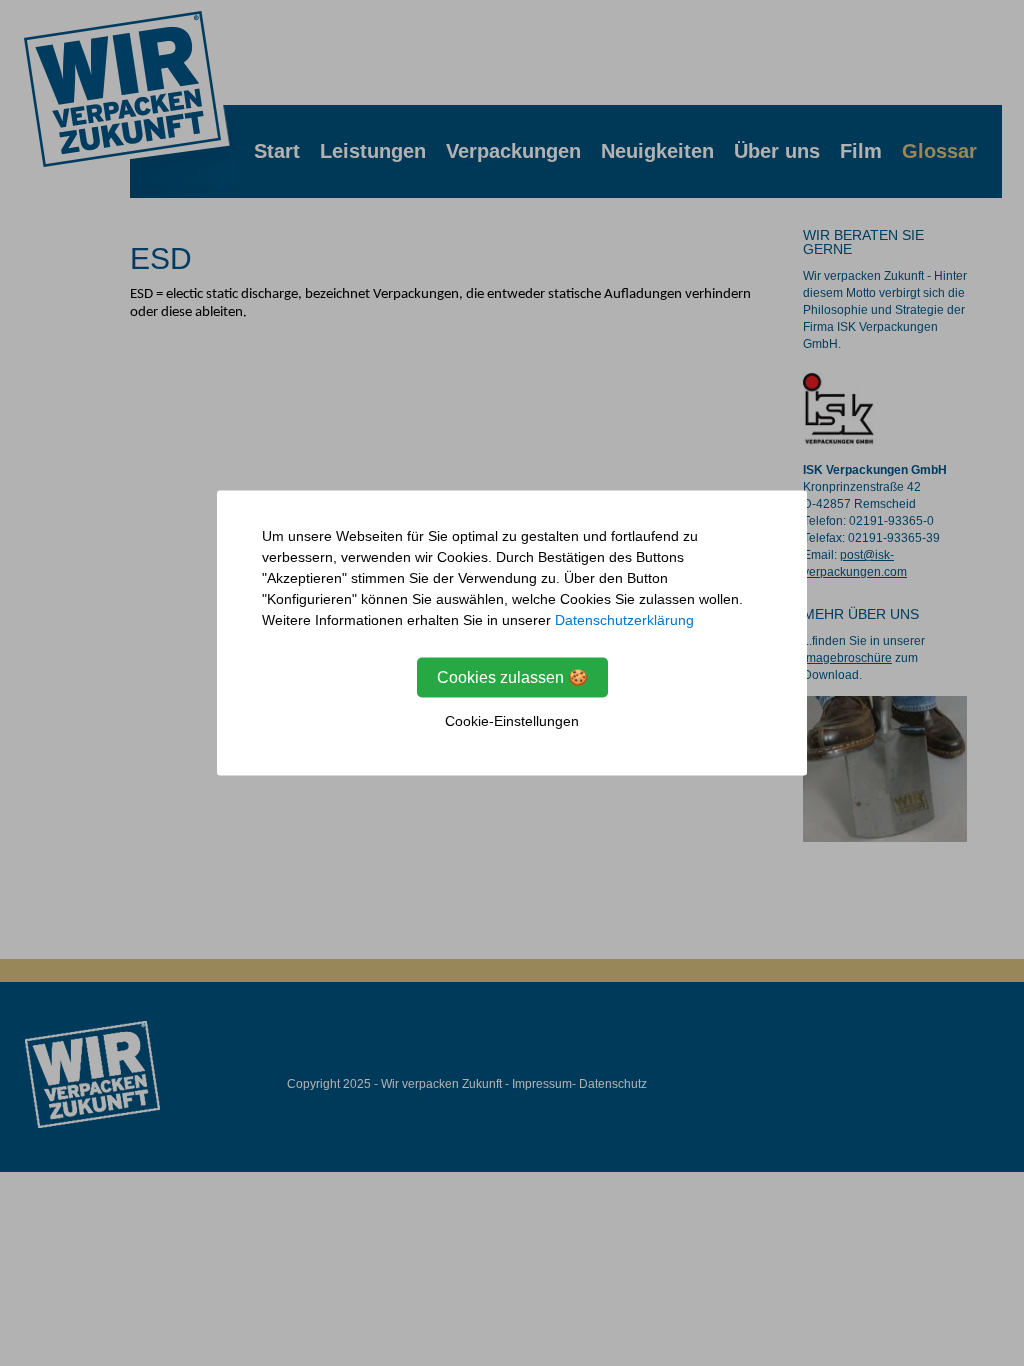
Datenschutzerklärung (624, 620)
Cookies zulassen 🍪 (512, 677)
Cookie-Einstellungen (512, 721)
